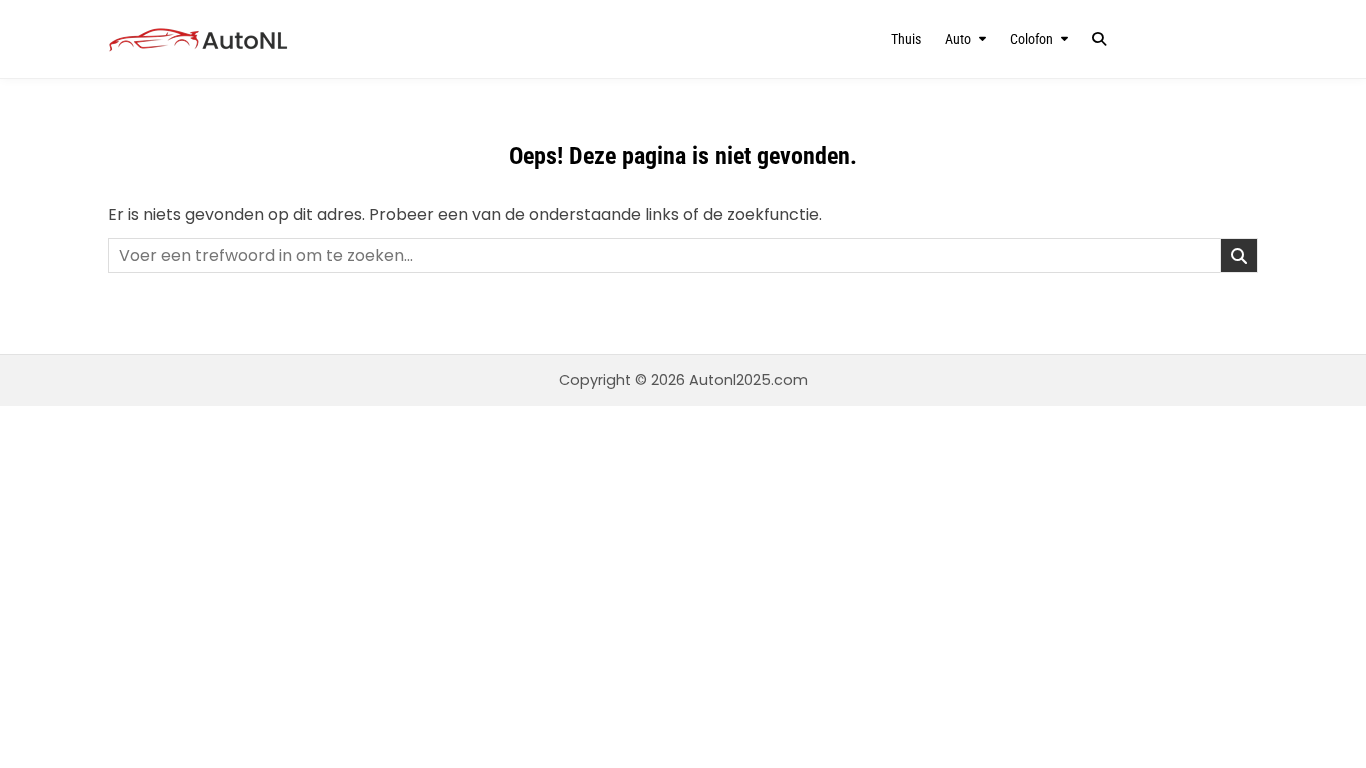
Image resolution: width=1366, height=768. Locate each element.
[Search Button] (1099, 39)
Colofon (1031, 39)
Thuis (906, 39)
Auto (958, 39)
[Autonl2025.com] (280, 39)
